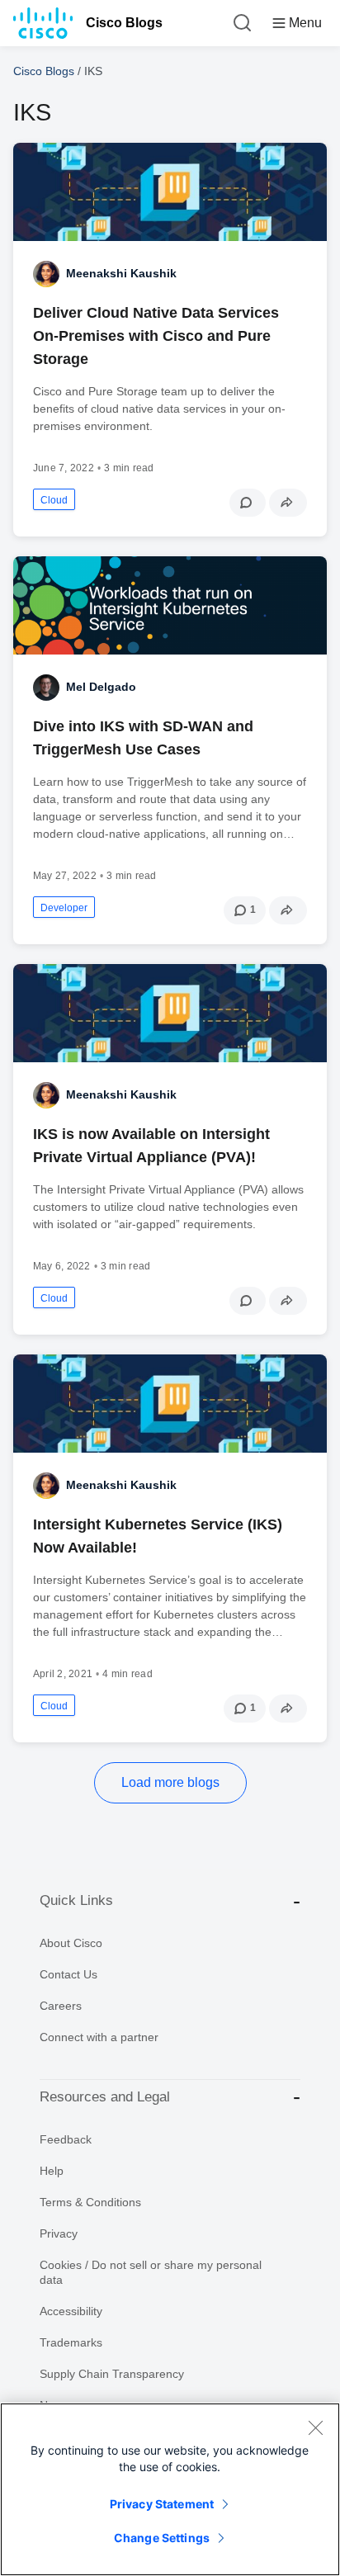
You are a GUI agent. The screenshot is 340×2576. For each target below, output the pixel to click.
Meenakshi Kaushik (121, 273)
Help (52, 2171)
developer (64, 908)
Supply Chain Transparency (112, 2374)
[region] (170, 2489)
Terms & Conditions (90, 2202)
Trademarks (71, 2342)
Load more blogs (170, 1782)
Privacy (59, 2233)
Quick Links (76, 1900)
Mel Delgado (101, 687)
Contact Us (68, 1974)
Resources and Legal (105, 2097)
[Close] (315, 2427)
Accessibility (71, 2311)
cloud (54, 500)
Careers (61, 2006)
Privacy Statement (162, 2504)
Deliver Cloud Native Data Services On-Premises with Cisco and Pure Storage (156, 336)
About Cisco (71, 1943)
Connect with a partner (99, 2037)
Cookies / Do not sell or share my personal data (151, 2272)
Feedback (66, 2139)
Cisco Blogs (124, 23)
